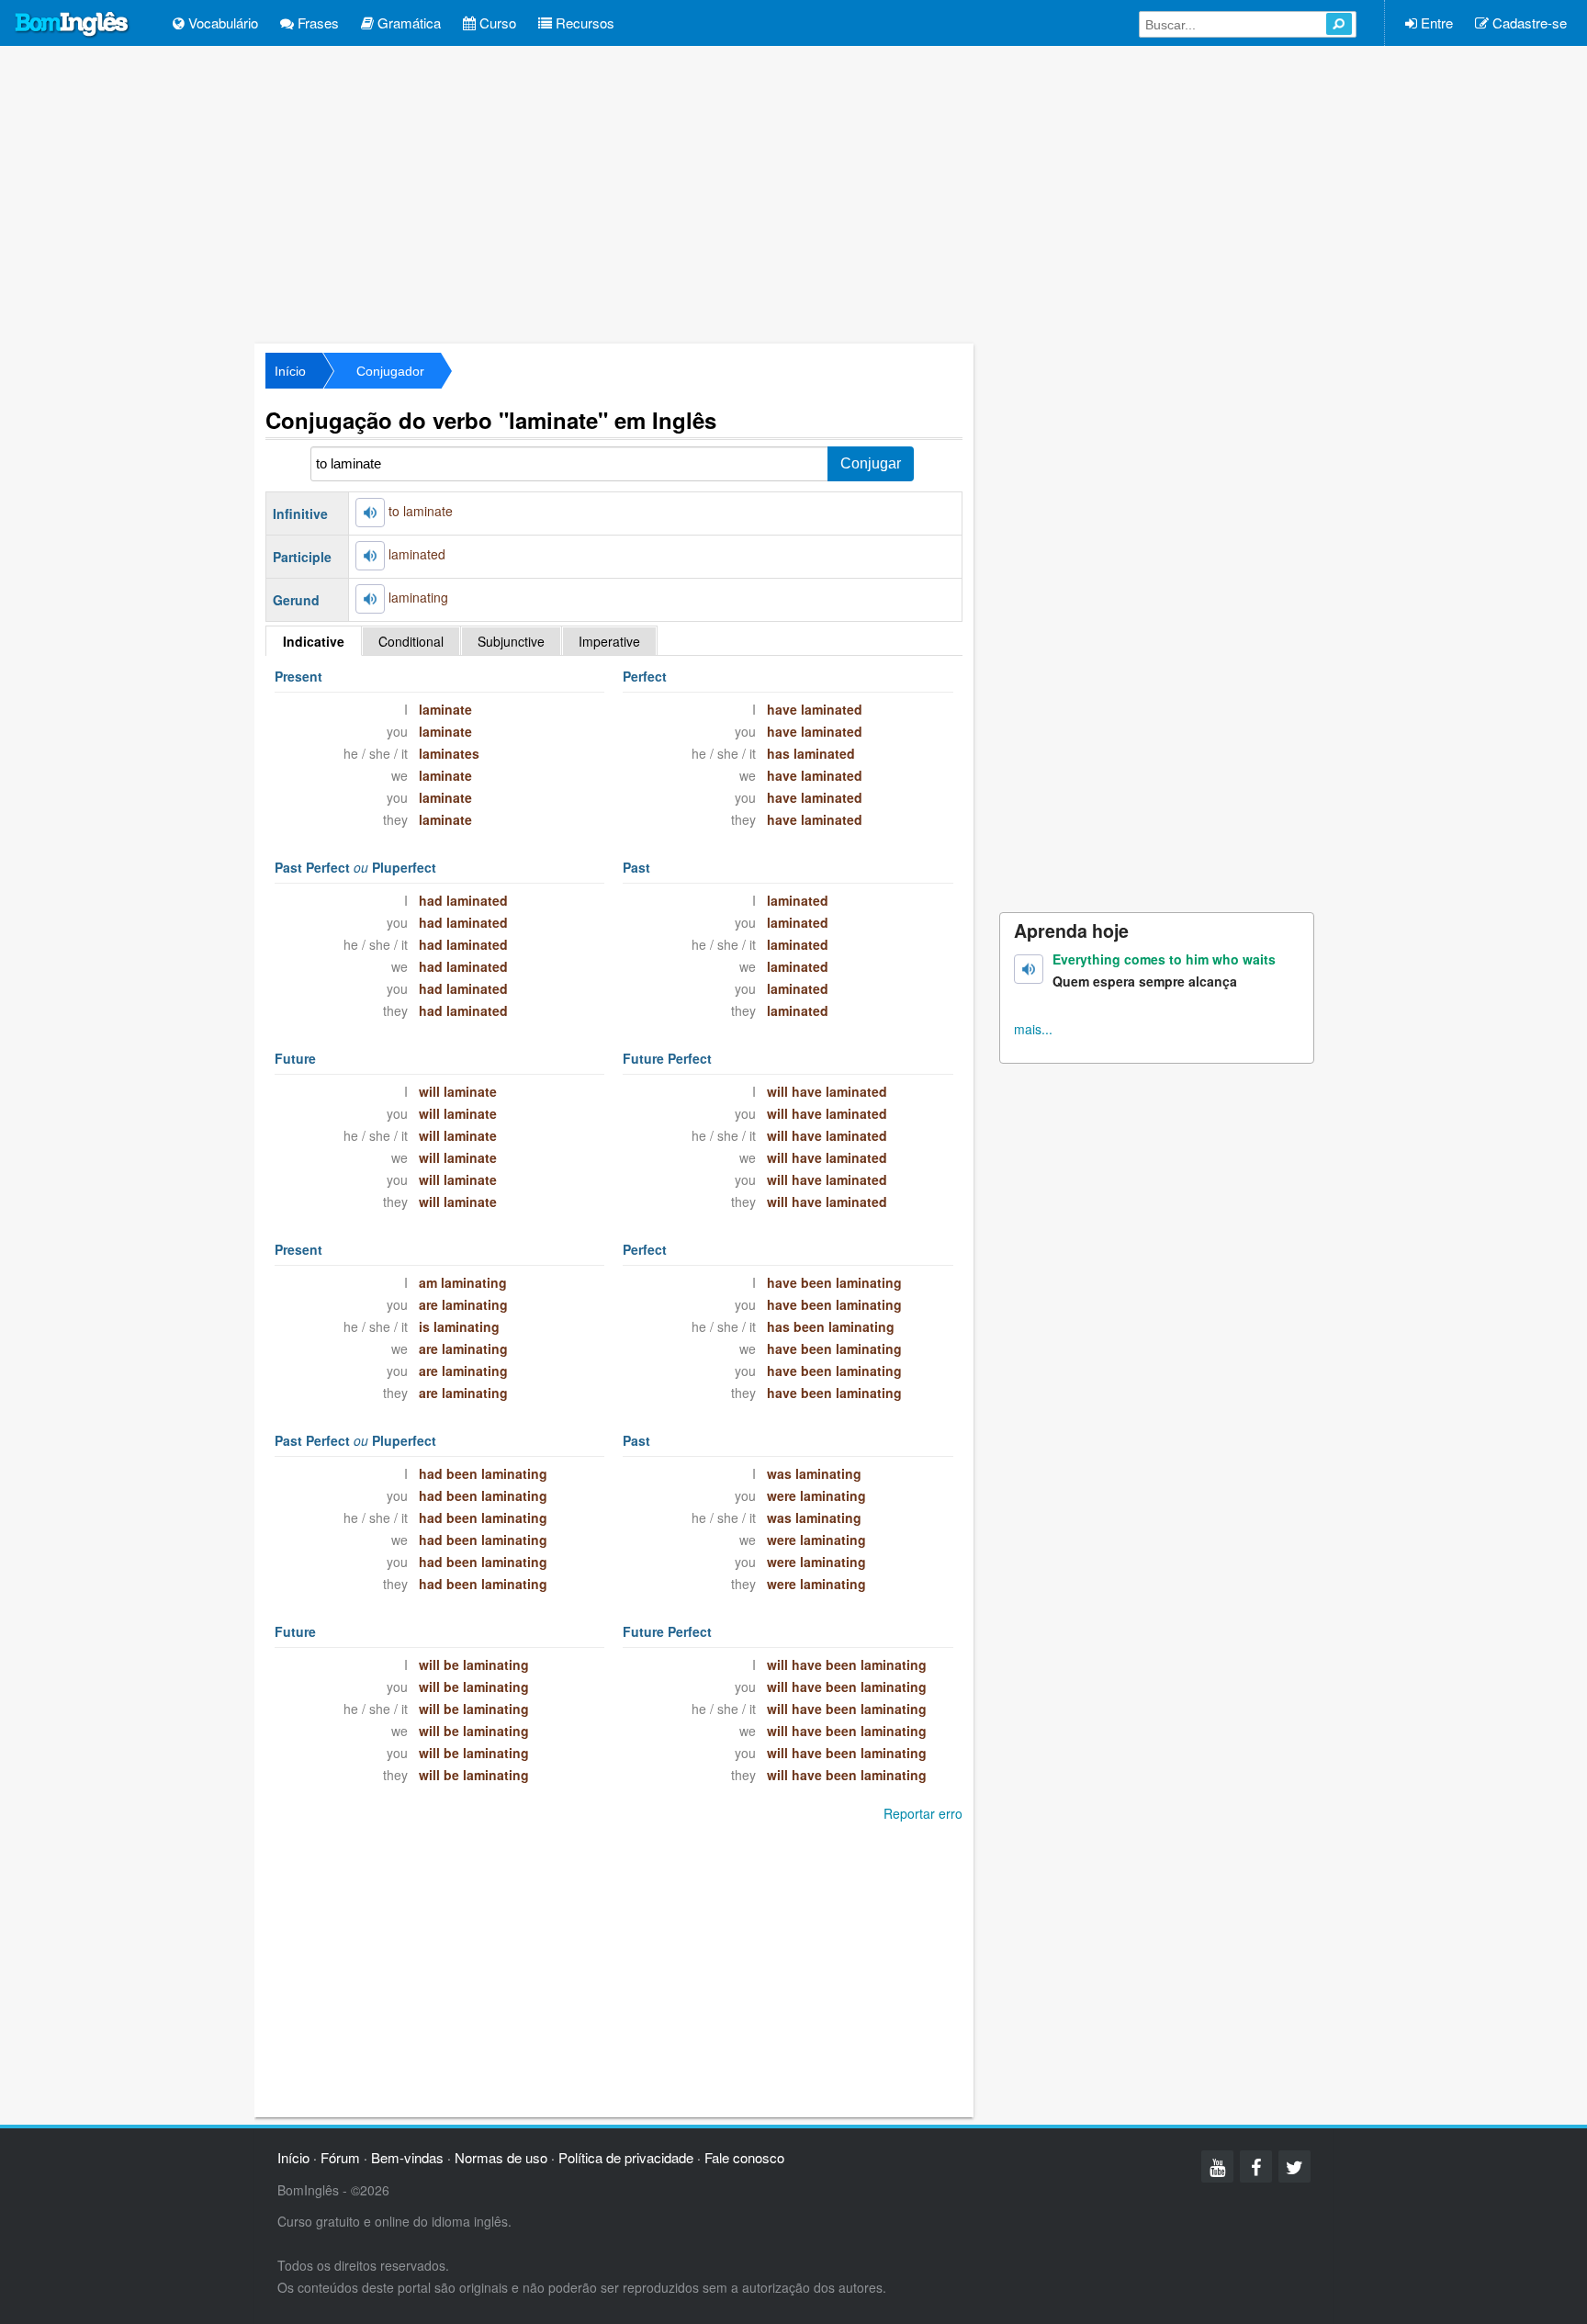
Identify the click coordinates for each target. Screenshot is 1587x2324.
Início (290, 371)
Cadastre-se (1528, 23)
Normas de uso (501, 2157)
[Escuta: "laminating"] (370, 599)
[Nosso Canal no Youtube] (1217, 2166)
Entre (1435, 23)
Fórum (340, 2157)
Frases (316, 23)
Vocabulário (221, 23)
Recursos (583, 23)
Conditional (411, 641)
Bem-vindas (407, 2157)
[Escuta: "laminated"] (370, 556)
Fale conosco (744, 2157)
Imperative (609, 641)
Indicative (314, 641)
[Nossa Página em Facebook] (1256, 2166)
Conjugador (390, 371)
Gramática (407, 23)
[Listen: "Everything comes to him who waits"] (1029, 969)
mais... (1033, 1029)
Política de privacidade (626, 2157)
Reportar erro (923, 1813)
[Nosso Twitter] (1294, 2166)
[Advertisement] (793, 193)
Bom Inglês (73, 25)
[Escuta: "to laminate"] (370, 513)
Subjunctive (511, 641)
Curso (496, 23)
